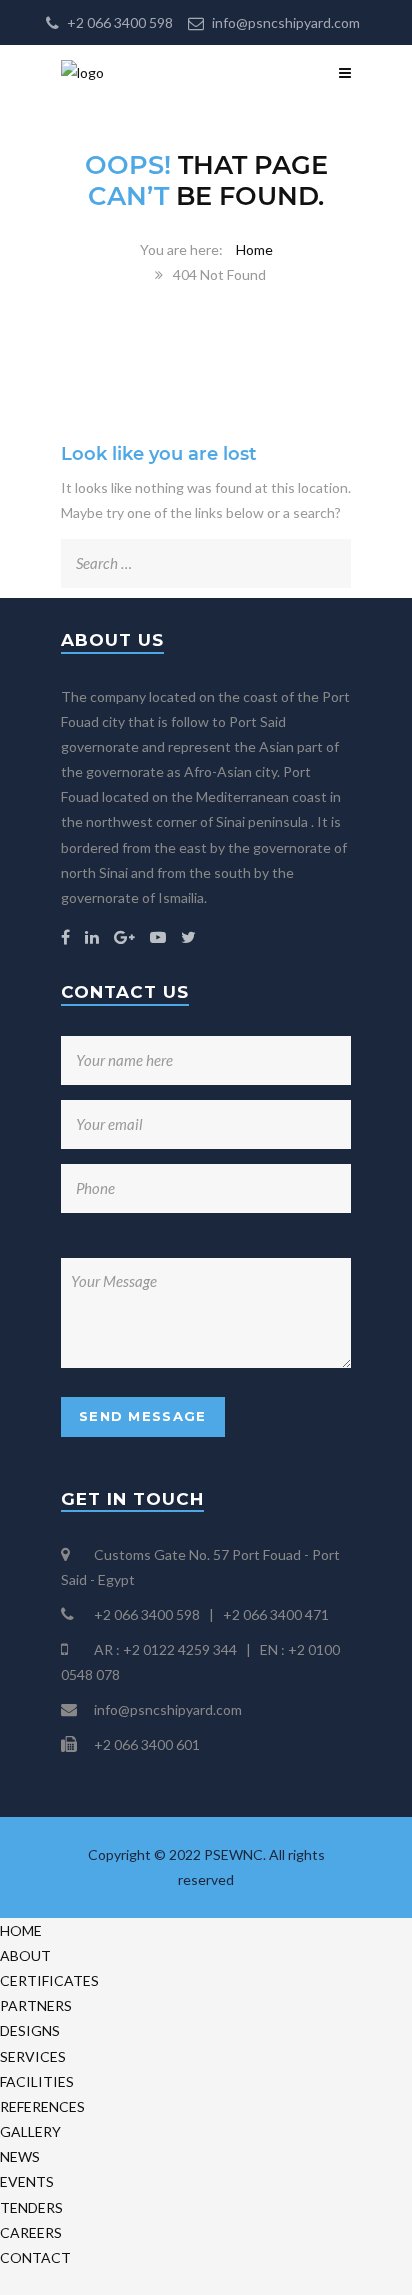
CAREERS (31, 2232)
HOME (21, 1930)
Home (254, 249)
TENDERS (31, 2207)
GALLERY (30, 2131)
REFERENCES (42, 2106)
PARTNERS (36, 2005)
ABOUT (25, 1955)
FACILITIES (37, 2081)
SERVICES (33, 2056)
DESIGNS (30, 2030)
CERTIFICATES (49, 1980)
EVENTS (27, 2181)
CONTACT (35, 2257)
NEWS (20, 2156)
